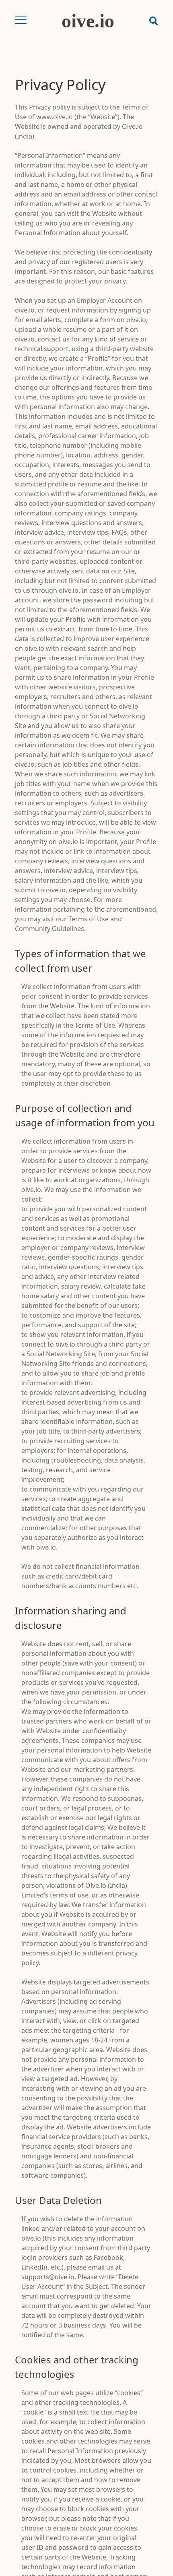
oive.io (88, 21)
